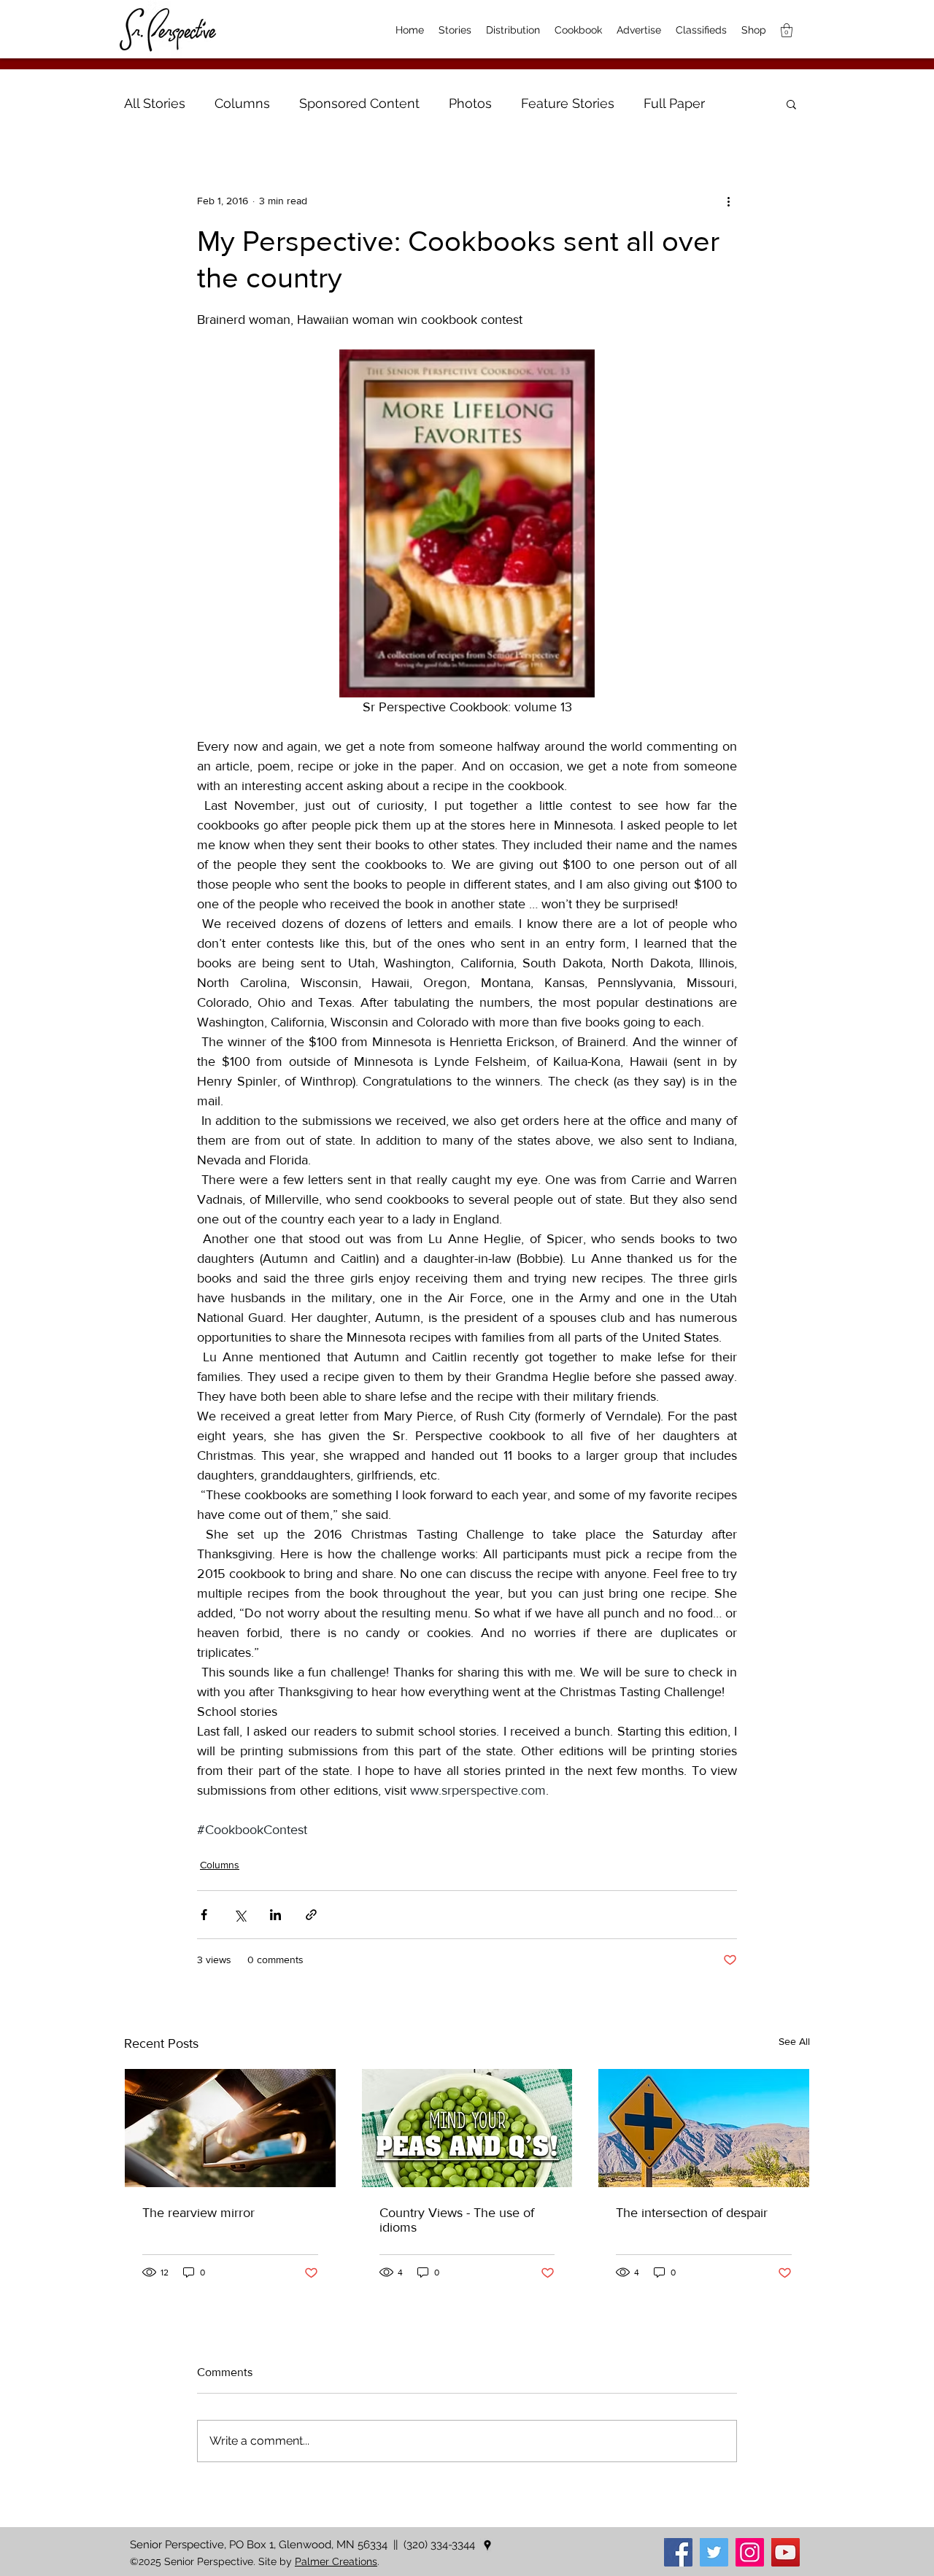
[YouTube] (786, 2552)
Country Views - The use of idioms (457, 2220)
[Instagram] (750, 2552)
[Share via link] (311, 1915)
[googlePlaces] (487, 2545)
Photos (470, 103)
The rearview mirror (198, 2213)
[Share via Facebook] (204, 1915)
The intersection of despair (692, 2213)
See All (794, 2041)
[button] (791, 104)
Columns (242, 103)
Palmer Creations (336, 2561)
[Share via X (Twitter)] (240, 1915)
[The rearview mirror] (230, 2128)
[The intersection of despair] (704, 2128)
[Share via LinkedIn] (275, 1915)
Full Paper (674, 103)
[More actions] (728, 201)
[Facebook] (678, 2552)
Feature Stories (568, 103)
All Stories (155, 103)
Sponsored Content (359, 103)
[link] (787, 30)
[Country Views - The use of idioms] (467, 2128)
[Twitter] (714, 2552)
